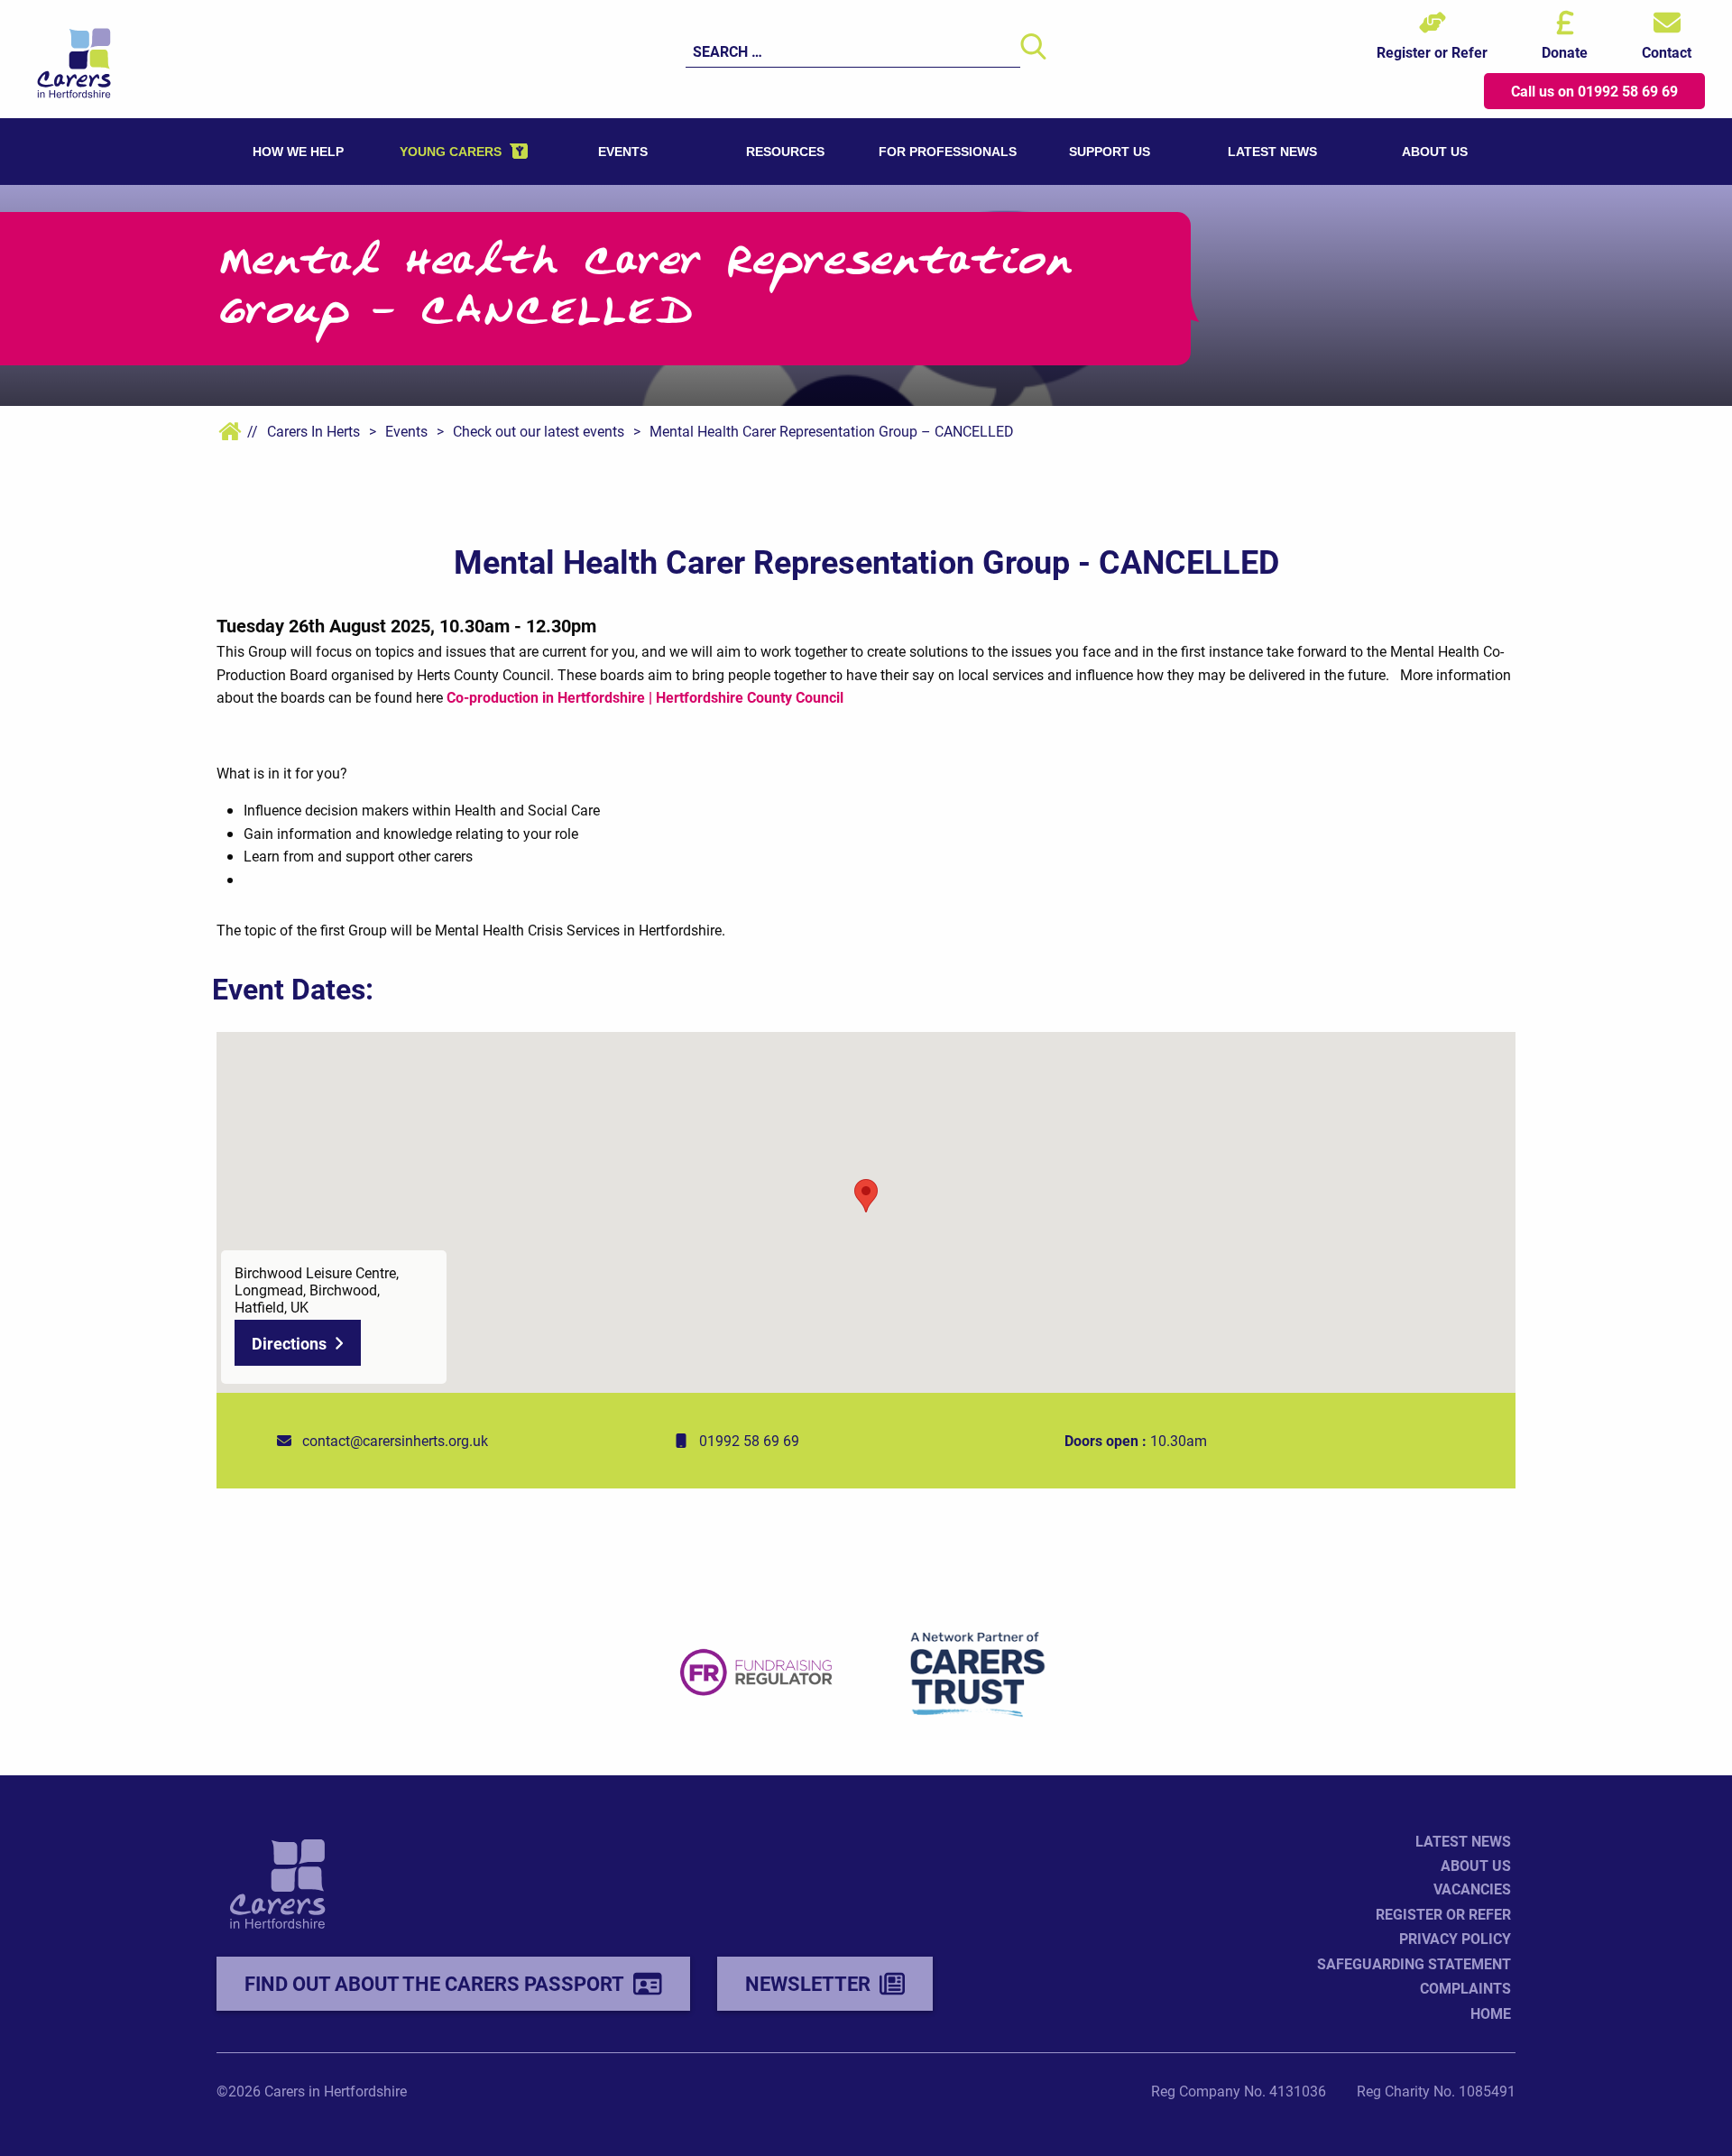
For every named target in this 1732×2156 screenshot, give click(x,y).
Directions (289, 1343)
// (251, 431)
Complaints (1465, 1988)
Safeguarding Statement (1414, 1963)
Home (1491, 2013)
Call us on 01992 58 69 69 (1594, 91)
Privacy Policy (1455, 1938)
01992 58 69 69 (749, 1440)
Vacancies (1472, 1889)
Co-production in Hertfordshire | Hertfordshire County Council (645, 697)
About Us (1476, 1865)
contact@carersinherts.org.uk (395, 1440)
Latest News (1463, 1841)
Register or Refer (1443, 1914)
